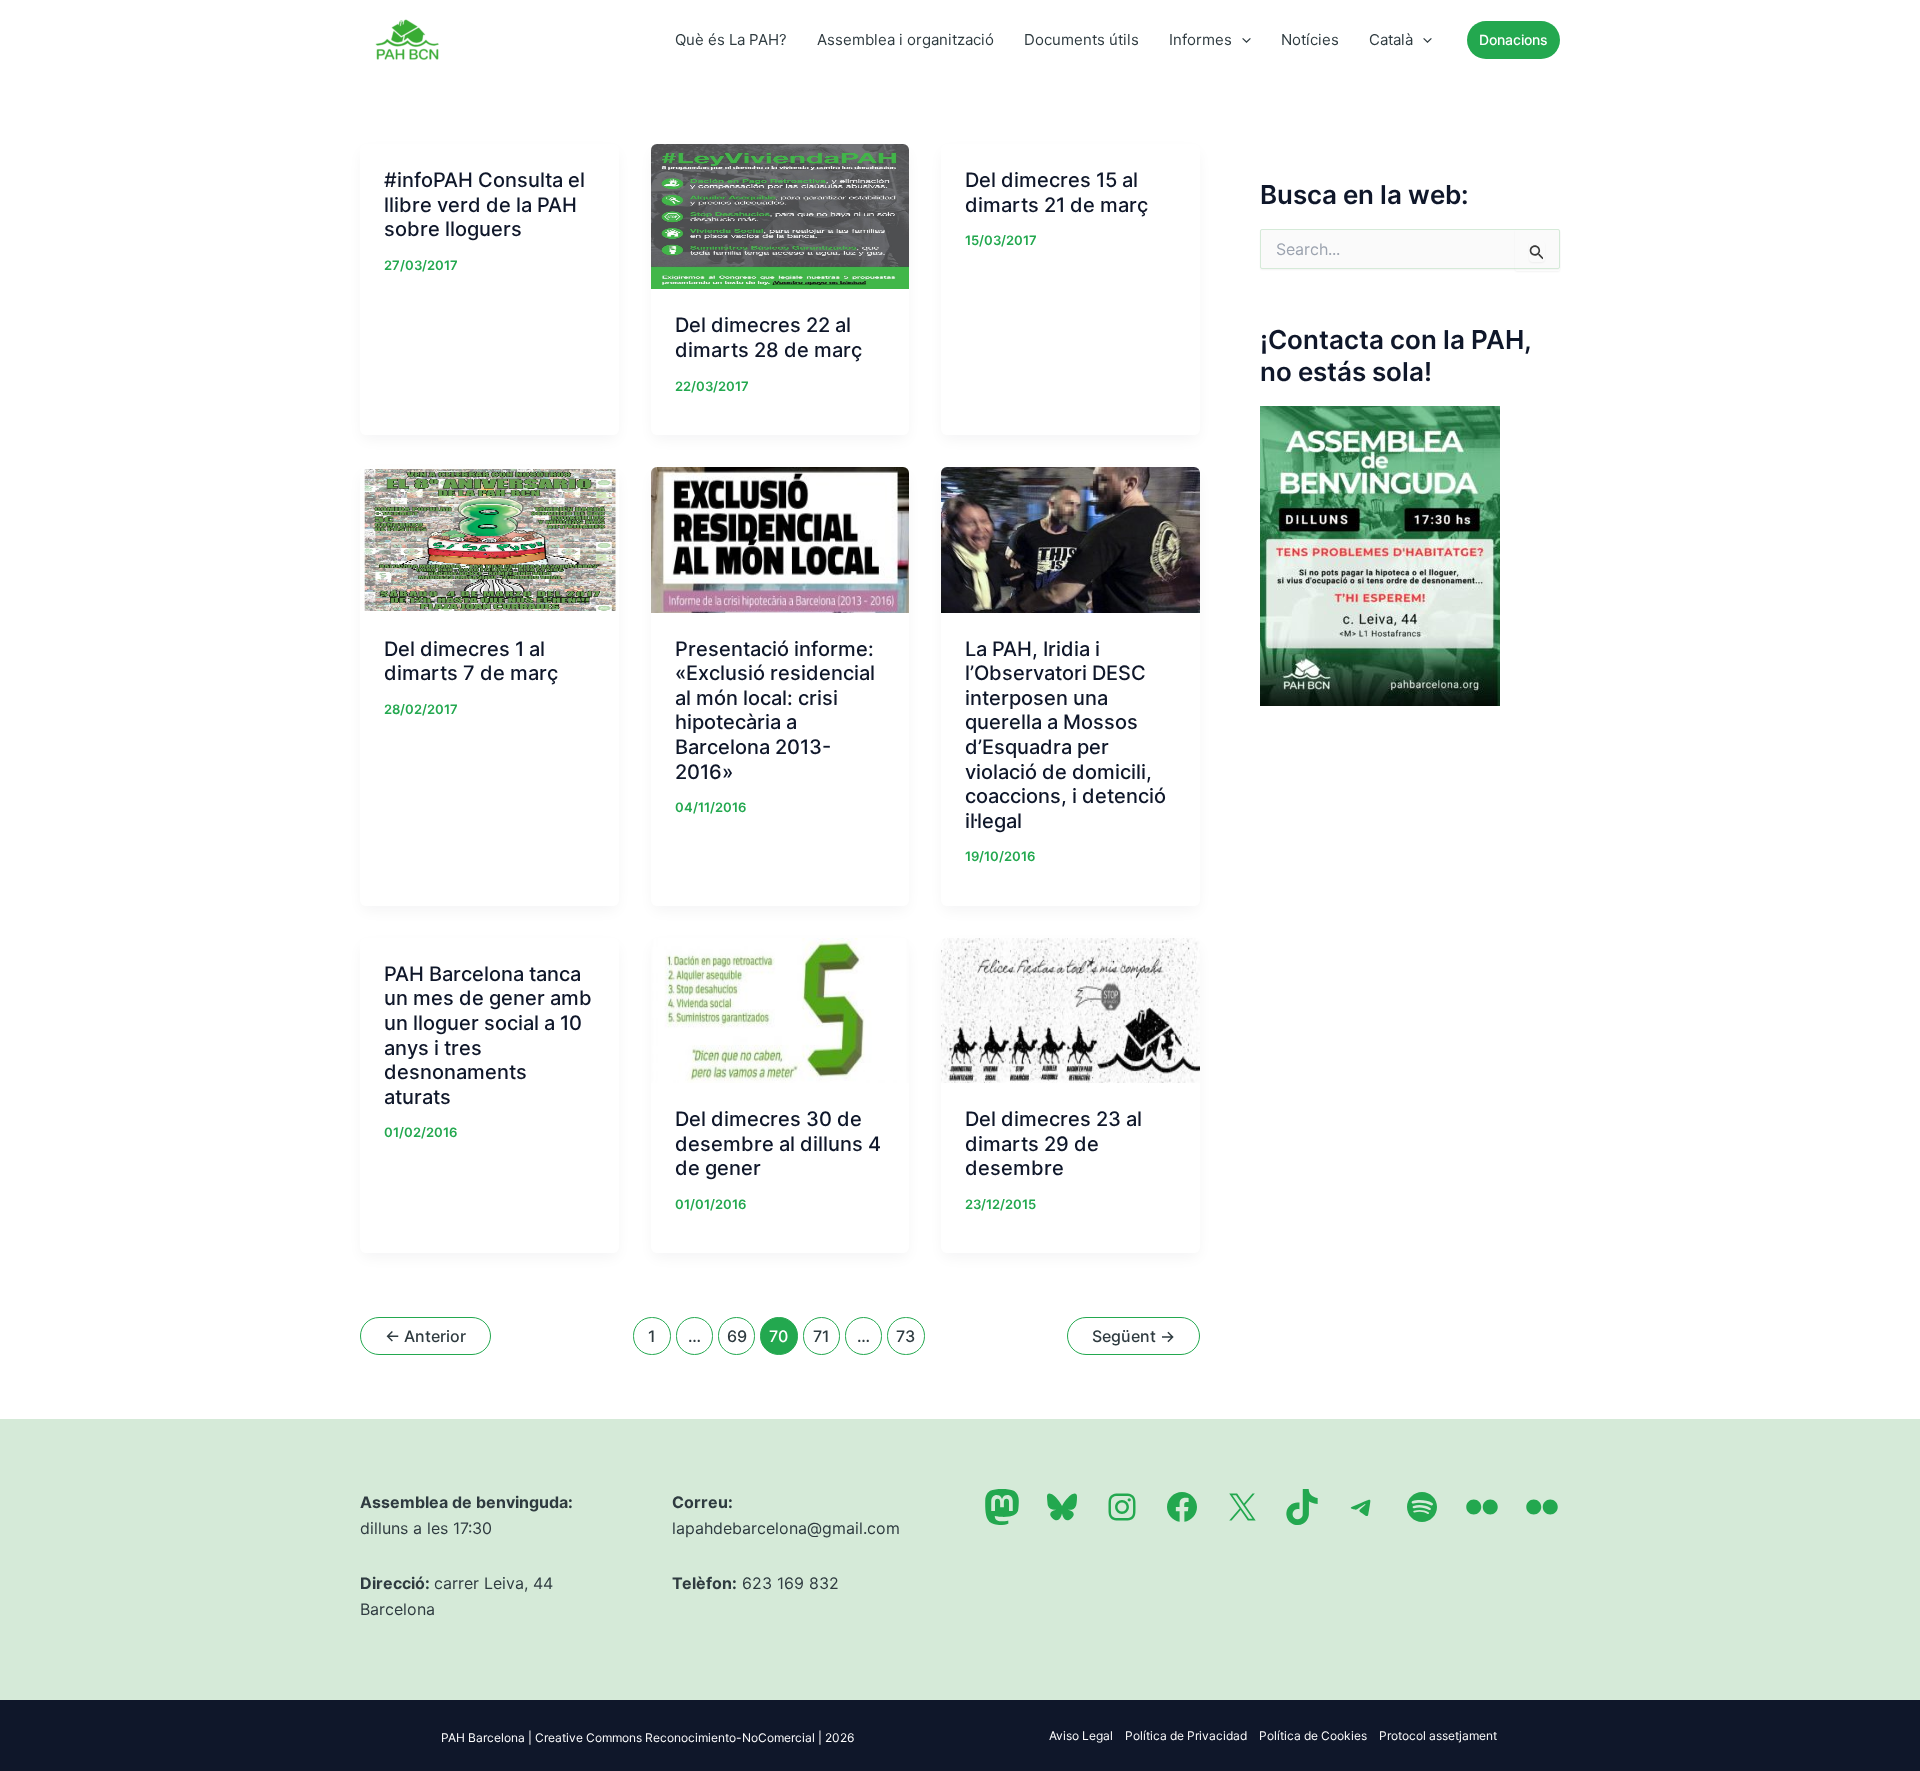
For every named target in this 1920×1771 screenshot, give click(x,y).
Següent (1133, 1336)
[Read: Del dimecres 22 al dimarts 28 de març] (780, 215)
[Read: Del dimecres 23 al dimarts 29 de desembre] (1070, 1009)
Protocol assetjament (1438, 1735)
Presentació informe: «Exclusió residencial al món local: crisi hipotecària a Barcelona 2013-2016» (775, 710)
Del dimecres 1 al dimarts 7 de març (471, 661)
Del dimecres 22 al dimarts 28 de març (768, 337)
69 (737, 1336)
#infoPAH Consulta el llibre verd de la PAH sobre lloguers (484, 204)
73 (905, 1336)
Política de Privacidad (1186, 1735)
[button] (1241, 40)
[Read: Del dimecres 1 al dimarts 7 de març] (489, 538)
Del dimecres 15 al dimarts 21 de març (1056, 192)
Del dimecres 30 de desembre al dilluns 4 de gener (778, 1143)
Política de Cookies (1313, 1735)
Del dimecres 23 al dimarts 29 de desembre (1053, 1143)
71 (821, 1336)
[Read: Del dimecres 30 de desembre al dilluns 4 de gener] (780, 1009)
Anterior (425, 1336)
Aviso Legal (1081, 1735)
